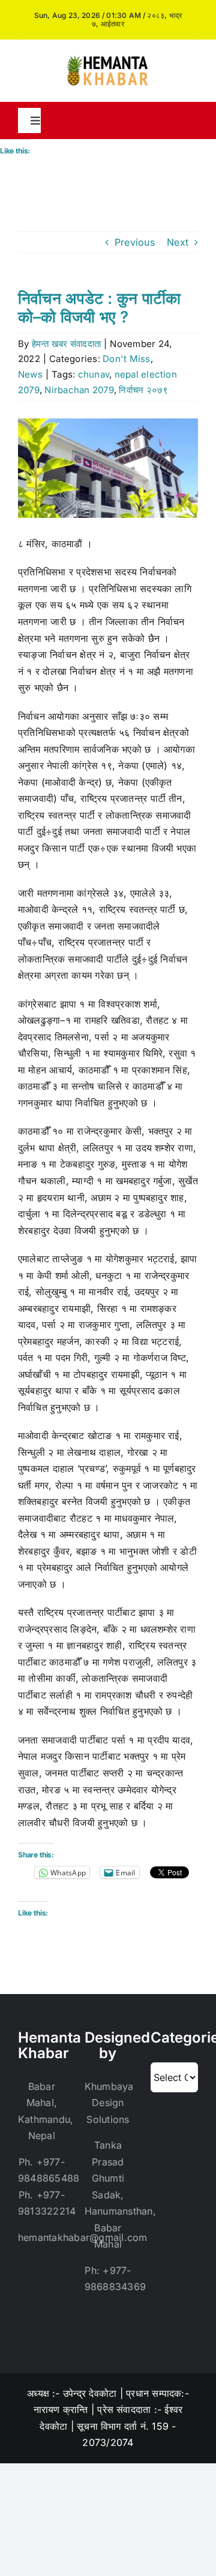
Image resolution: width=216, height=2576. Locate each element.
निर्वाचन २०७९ (143, 390)
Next (178, 242)
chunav (94, 374)
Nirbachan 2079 (79, 390)
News (30, 374)
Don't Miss (126, 359)
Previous (135, 242)
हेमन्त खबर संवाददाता (66, 344)
